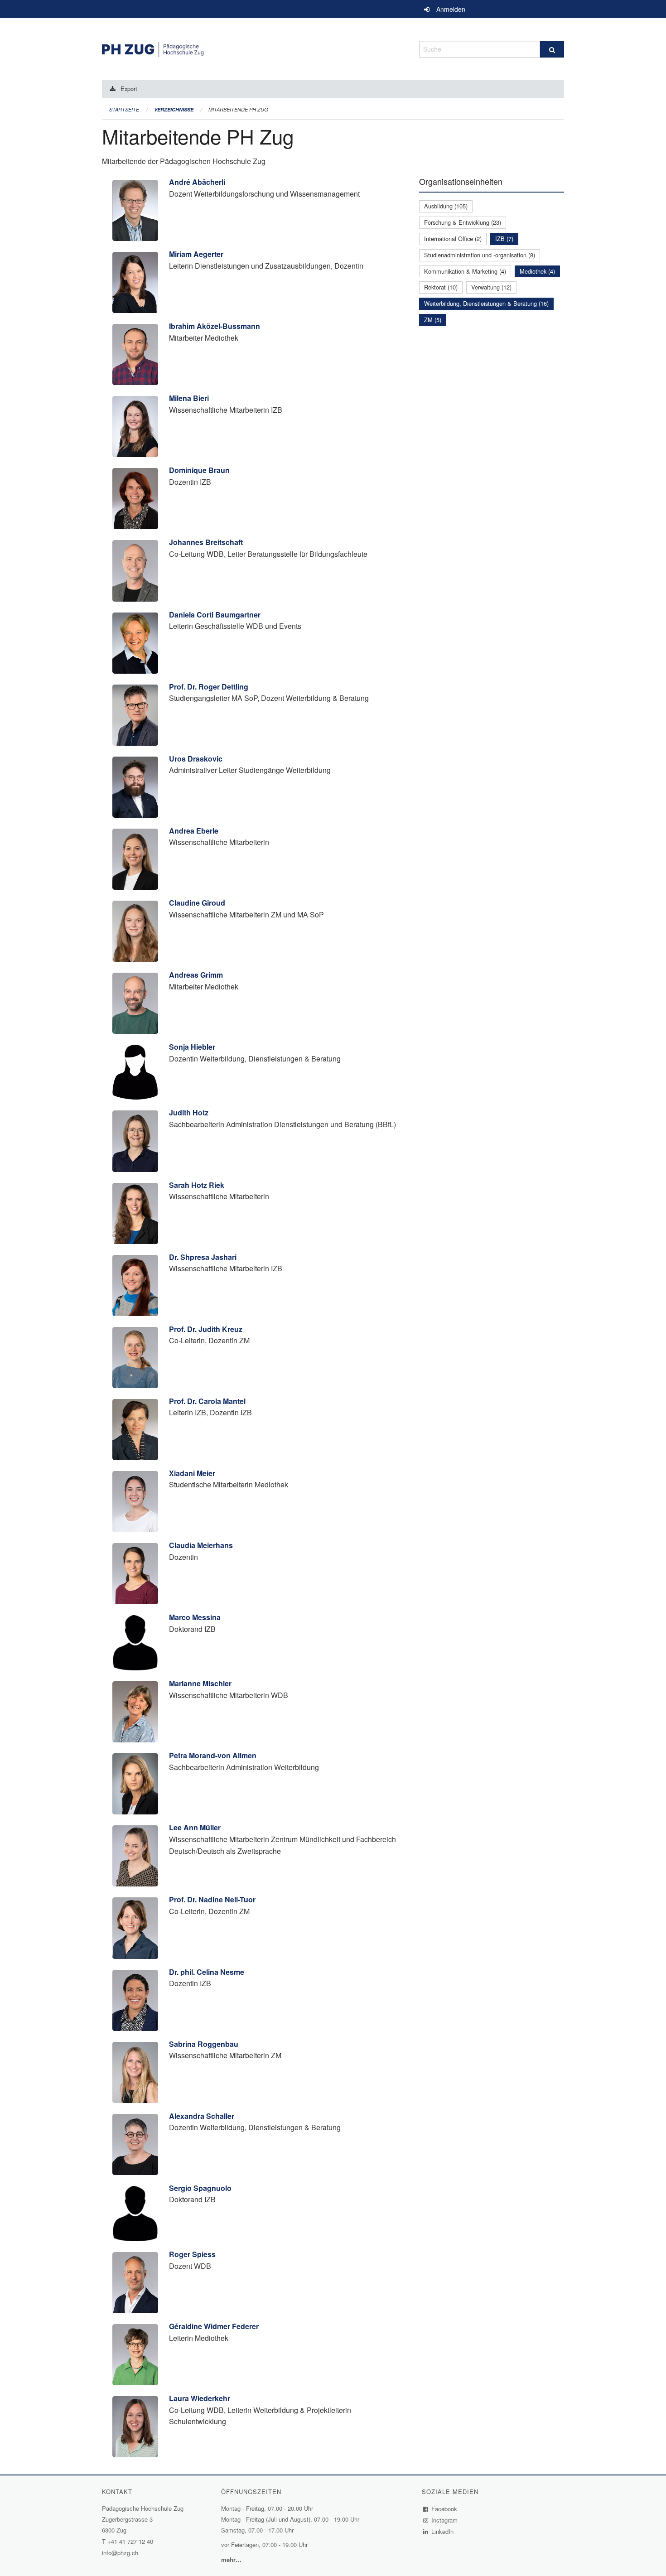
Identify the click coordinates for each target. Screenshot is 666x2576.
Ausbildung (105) (446, 206)
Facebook (444, 2509)
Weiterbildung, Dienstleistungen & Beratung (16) (486, 303)
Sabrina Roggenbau (204, 2044)
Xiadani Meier (192, 1473)
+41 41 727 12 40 (130, 2541)
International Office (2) (453, 239)
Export (129, 89)
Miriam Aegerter (196, 254)
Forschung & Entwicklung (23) (463, 222)
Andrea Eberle (194, 831)
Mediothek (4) (537, 271)
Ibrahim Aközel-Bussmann (215, 326)
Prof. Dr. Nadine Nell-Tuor (212, 1899)
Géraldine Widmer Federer (214, 2326)
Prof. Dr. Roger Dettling (209, 687)
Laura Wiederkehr (200, 2398)
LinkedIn (443, 2531)
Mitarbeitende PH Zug (238, 109)
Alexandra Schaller (202, 2116)
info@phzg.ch (120, 2553)
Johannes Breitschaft (206, 542)
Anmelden (451, 9)
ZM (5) (433, 320)
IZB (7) (504, 239)
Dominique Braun (199, 470)
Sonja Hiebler (192, 1047)
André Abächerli (197, 182)
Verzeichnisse (174, 109)
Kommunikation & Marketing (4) (465, 271)
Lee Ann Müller (195, 1827)
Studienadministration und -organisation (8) (480, 255)
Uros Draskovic (196, 759)
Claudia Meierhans (201, 1545)
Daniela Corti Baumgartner (215, 615)
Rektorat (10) (441, 287)
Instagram (445, 2520)
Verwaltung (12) (491, 287)
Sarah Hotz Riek (197, 1185)
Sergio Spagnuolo (200, 2188)
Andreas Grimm (196, 975)
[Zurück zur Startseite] (254, 48)
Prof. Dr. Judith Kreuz (206, 1329)
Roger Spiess (192, 2254)
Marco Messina (195, 1617)
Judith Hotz (189, 1112)
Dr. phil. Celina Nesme (207, 1972)
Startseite (124, 109)
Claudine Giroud (197, 903)
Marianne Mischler (200, 1683)
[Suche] (552, 49)
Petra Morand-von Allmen (213, 1755)
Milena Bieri (189, 398)
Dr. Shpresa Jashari (203, 1257)
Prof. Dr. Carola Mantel (207, 1401)
